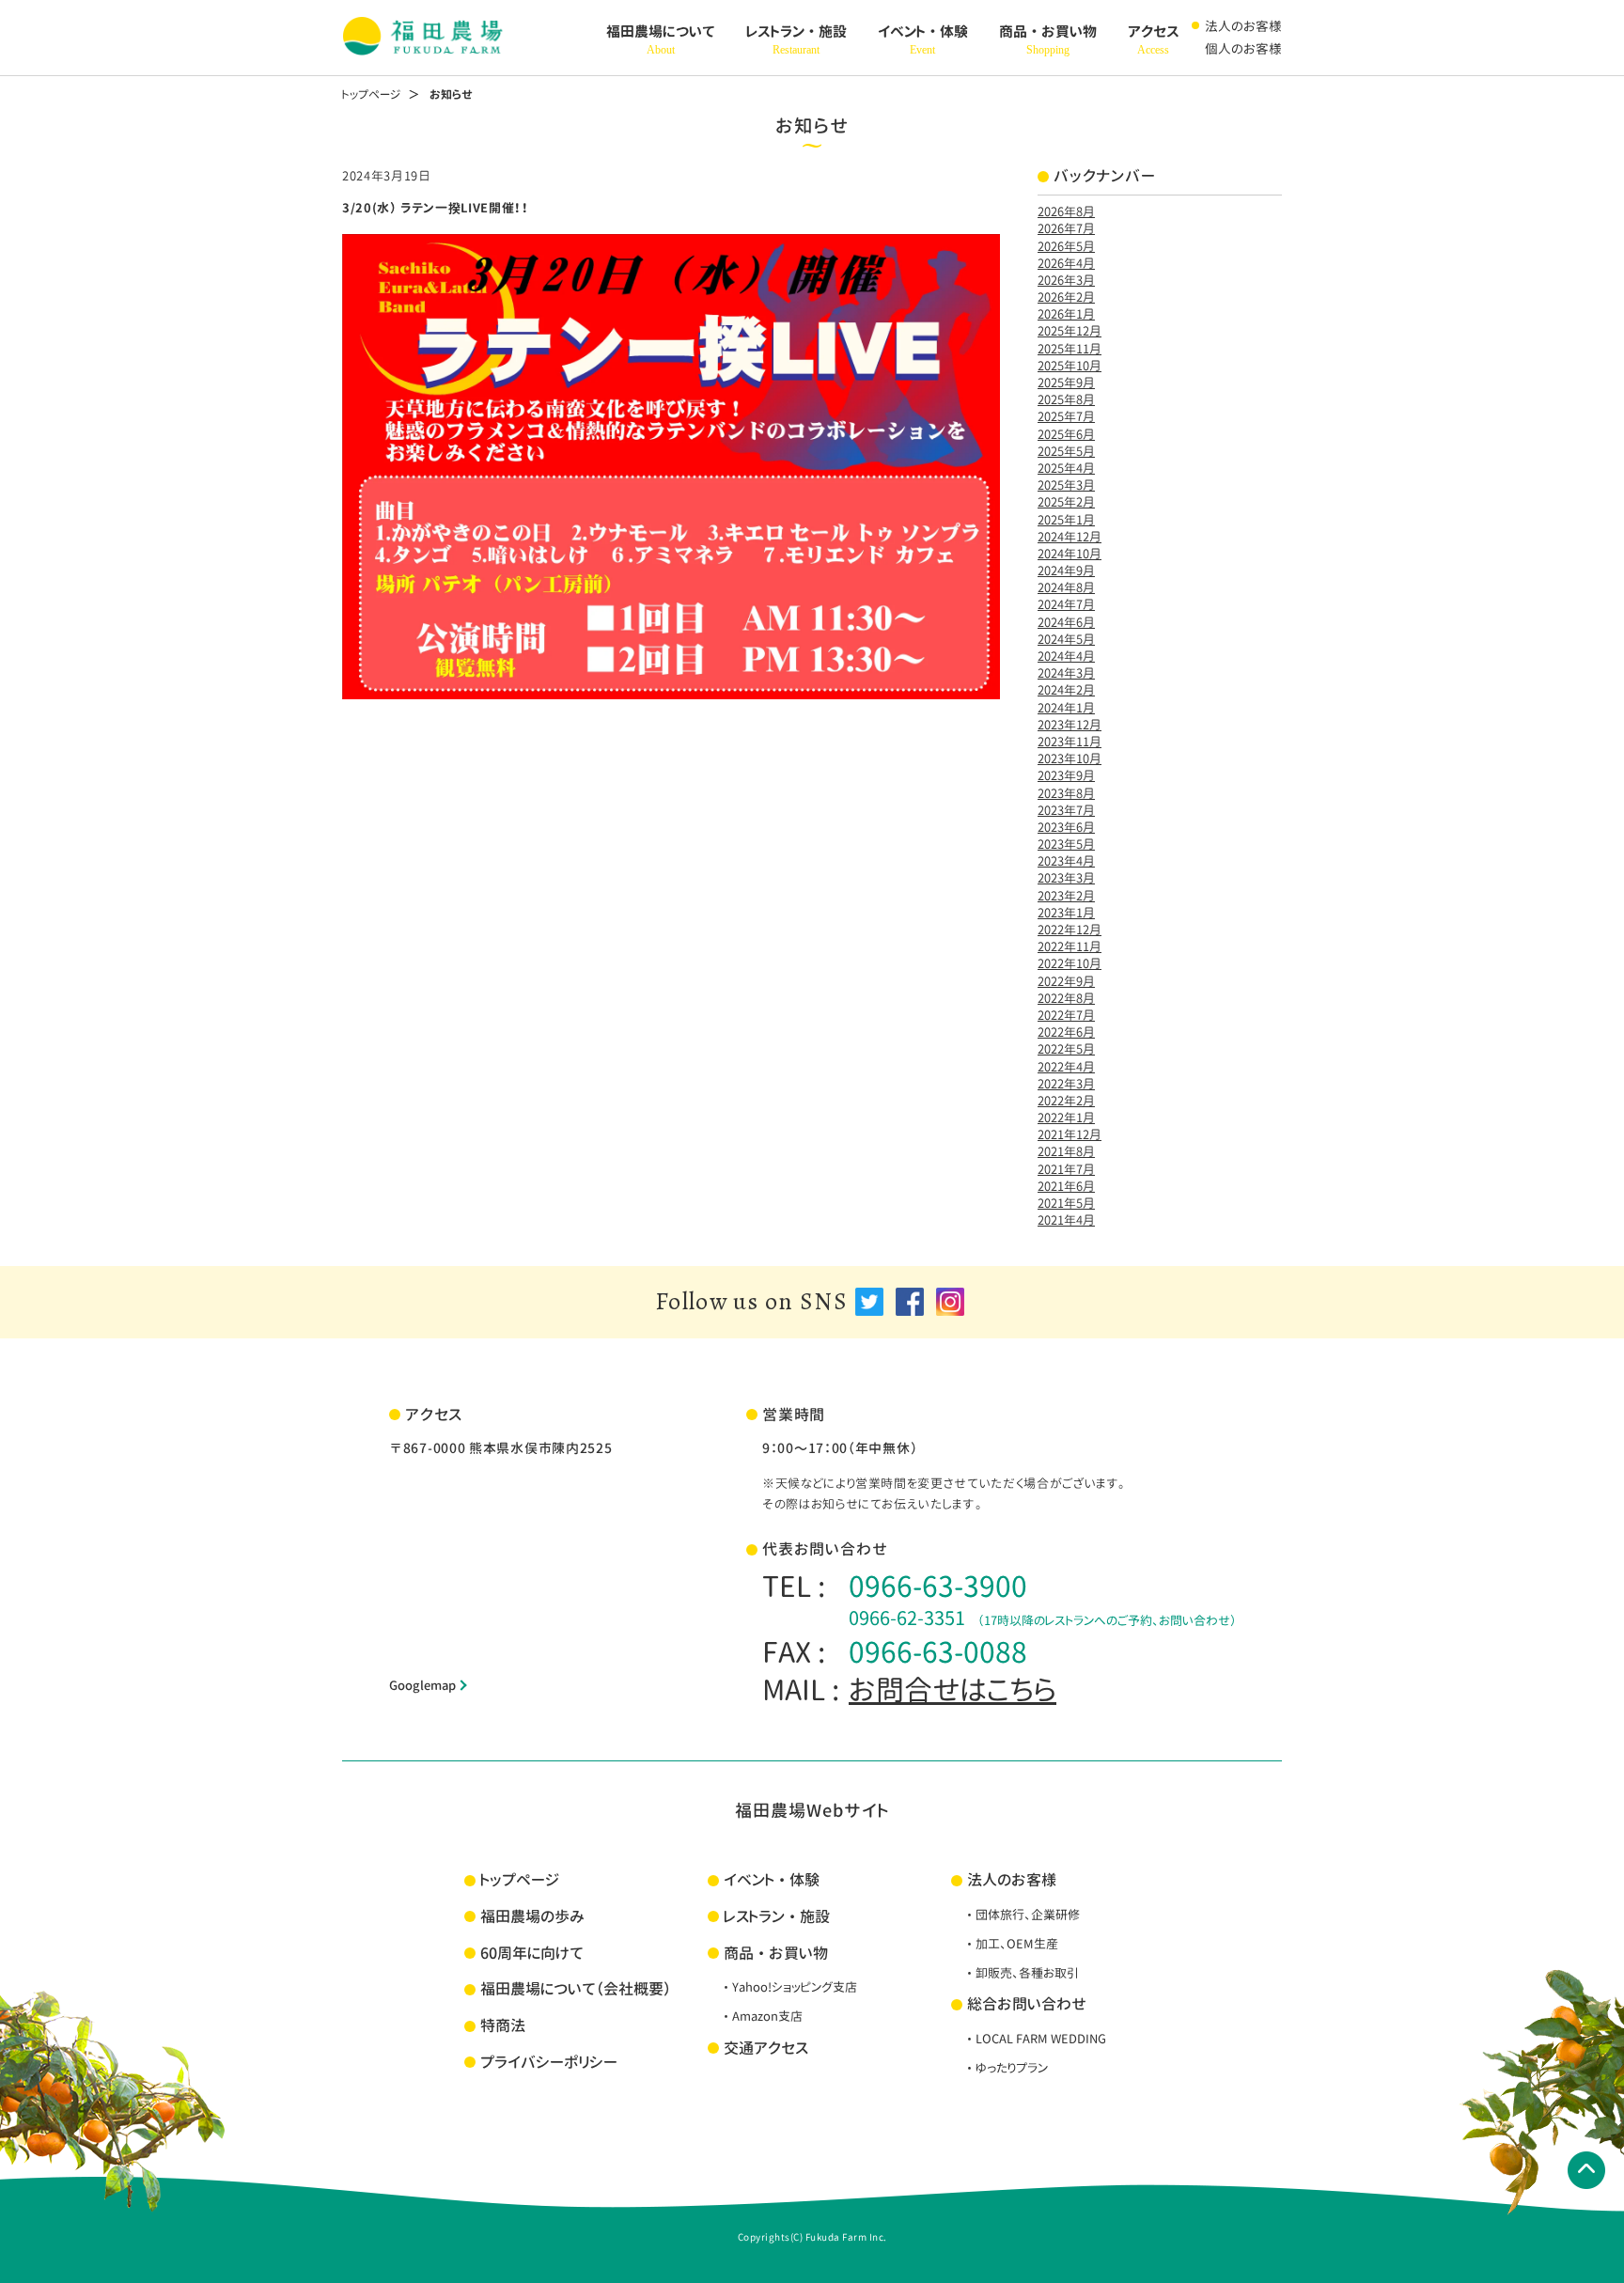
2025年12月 (1070, 331)
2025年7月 (1066, 416)
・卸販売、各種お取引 (1021, 1973)
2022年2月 (1066, 1101)
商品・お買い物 (1048, 39)
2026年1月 (1066, 314)
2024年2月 (1066, 690)
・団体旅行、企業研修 (1022, 1915)
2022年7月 (1066, 1015)
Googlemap (422, 1685)
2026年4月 (1066, 263)
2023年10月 (1070, 758)
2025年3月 (1066, 485)
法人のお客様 (1243, 26)
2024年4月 (1066, 656)
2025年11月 (1070, 349)
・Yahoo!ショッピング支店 (789, 1987)
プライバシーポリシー (549, 2062)
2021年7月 (1066, 1169)
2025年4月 (1066, 468)
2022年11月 (1070, 946)
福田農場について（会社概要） (576, 1989)
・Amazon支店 (761, 2016)
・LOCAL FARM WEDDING (1035, 2039)
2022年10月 (1070, 963)
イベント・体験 (923, 39)
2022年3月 (1066, 1084)
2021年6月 (1066, 1186)
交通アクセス (766, 2048)
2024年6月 (1066, 622)
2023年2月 (1066, 896)
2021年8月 (1066, 1151)
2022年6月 (1066, 1032)
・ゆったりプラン (1006, 2068)
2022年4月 (1066, 1067)
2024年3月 (1066, 673)
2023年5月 (1066, 844)
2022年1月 (1066, 1118)
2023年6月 (1066, 827)
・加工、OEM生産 (1011, 1944)
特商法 (503, 2025)
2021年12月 (1070, 1134)
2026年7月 (1066, 228)
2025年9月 (1066, 383)
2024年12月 (1070, 537)
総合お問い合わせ (1027, 2004)
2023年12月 (1070, 725)
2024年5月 (1066, 639)
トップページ (371, 94)
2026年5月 (1066, 246)
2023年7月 (1066, 810)
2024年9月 (1066, 571)
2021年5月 (1066, 1203)
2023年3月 (1066, 878)
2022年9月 (1066, 981)
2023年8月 (1066, 793)
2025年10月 (1070, 366)
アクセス (1154, 39)
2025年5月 (1066, 451)
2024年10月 (1070, 554)
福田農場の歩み (532, 1916)
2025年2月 (1066, 502)
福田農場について (661, 39)
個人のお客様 (1243, 48)
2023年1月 (1066, 913)
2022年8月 (1066, 998)
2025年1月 (1066, 520)
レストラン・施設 (796, 39)
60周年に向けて (532, 1953)
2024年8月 (1066, 587)
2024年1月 (1066, 708)
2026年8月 (1066, 211)
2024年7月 (1066, 604)
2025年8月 (1066, 399)
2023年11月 (1070, 742)
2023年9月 (1066, 775)
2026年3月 (1066, 280)
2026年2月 (1066, 297)
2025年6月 (1066, 434)
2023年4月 (1066, 861)
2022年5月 (1066, 1049)
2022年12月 (1070, 930)
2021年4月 (1066, 1220)
